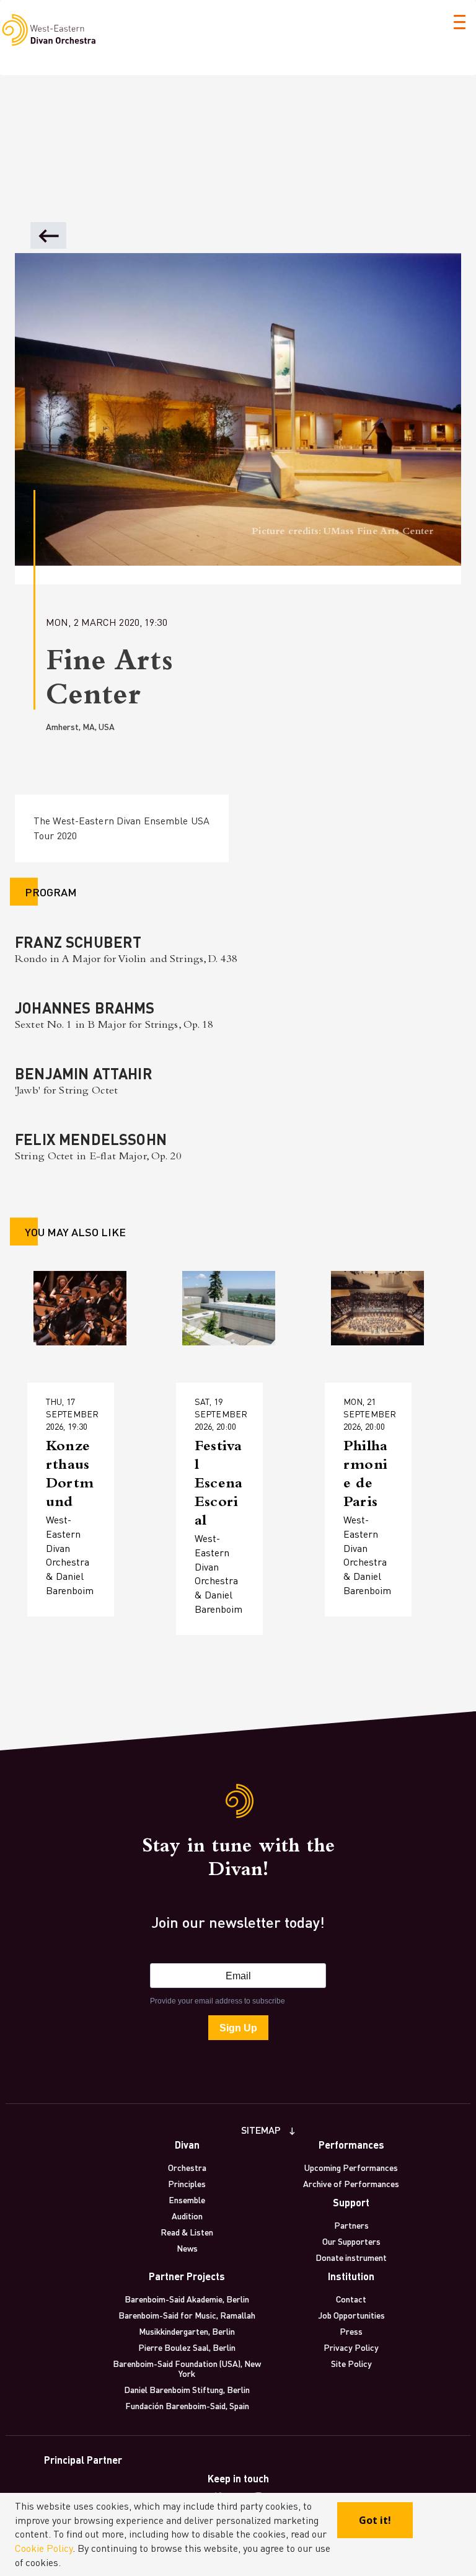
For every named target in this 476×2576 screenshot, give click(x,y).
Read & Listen (187, 2232)
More (64, 1480)
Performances (351, 2145)
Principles (187, 2183)
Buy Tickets (79, 1519)
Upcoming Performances (351, 2167)
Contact (351, 2299)
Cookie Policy (44, 2548)
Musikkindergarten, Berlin (187, 2331)
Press (351, 2331)
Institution (351, 2276)
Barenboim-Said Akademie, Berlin (187, 2299)
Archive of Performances (351, 2183)
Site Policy (351, 2363)
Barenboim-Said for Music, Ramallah (187, 2315)
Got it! (375, 2520)
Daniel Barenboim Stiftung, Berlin (187, 2389)
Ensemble (187, 2199)
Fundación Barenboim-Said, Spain (187, 2405)
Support (351, 2202)
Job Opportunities (351, 2315)
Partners (351, 2225)
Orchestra (187, 2167)
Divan (187, 2145)
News (187, 2248)
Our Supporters (351, 2241)
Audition (187, 2216)
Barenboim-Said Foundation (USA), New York (187, 2368)
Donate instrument (351, 2257)
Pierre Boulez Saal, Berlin (187, 2347)
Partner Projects (187, 2276)
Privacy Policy (351, 2347)
